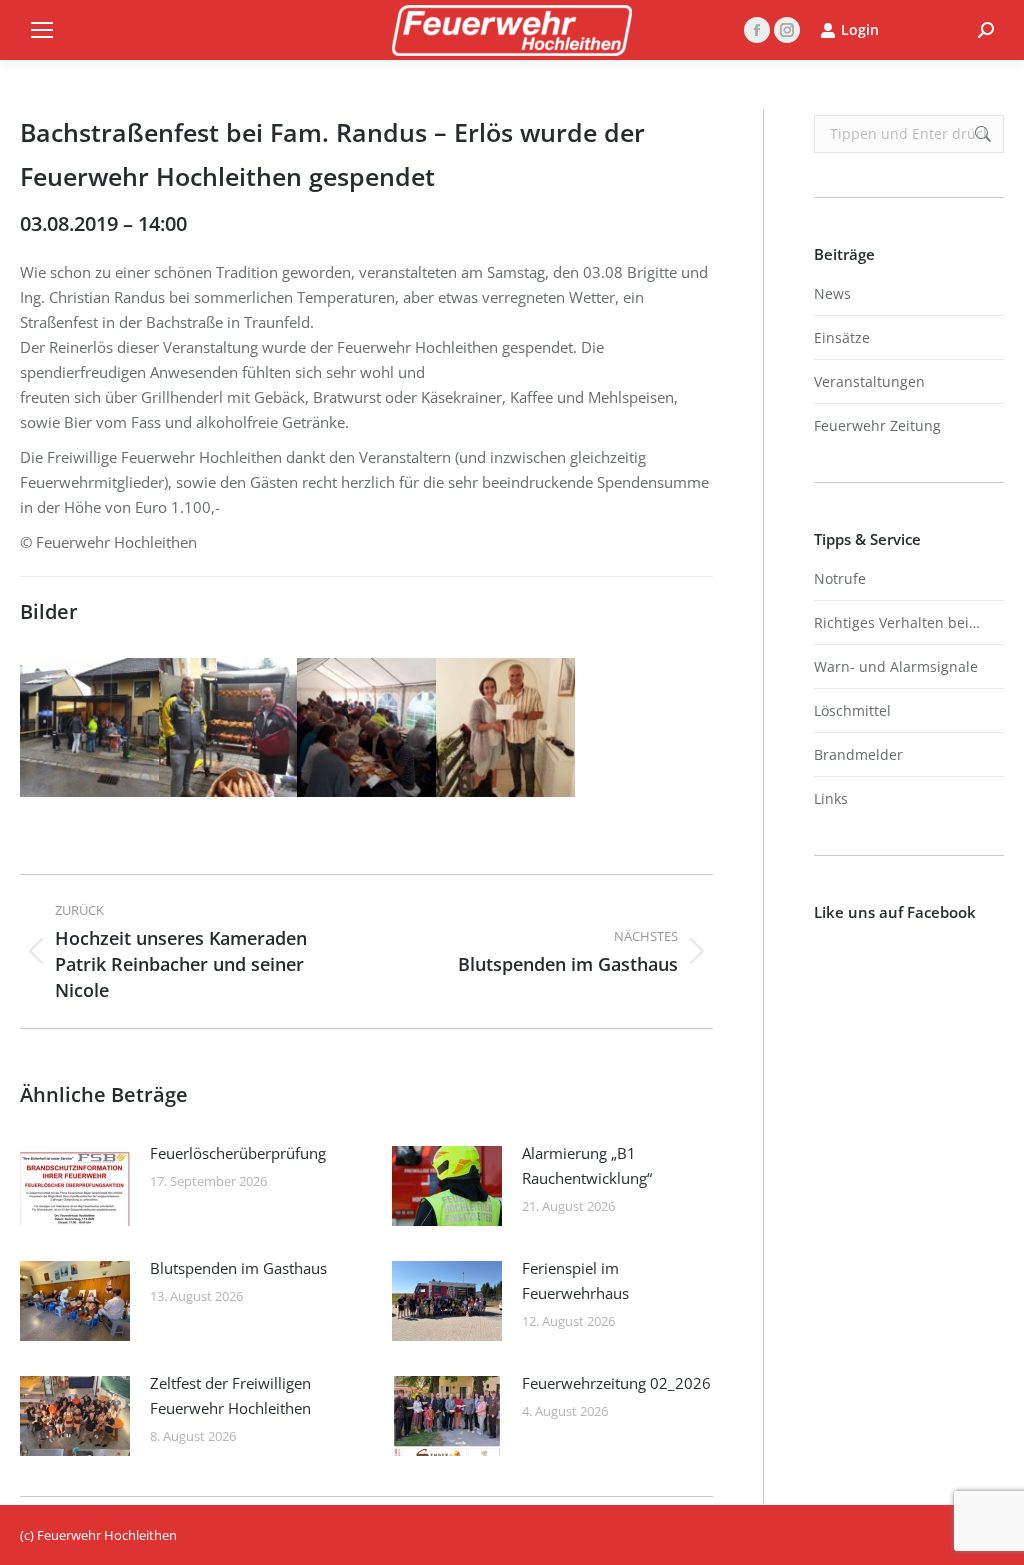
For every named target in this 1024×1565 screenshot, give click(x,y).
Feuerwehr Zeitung (877, 425)
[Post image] (75, 1186)
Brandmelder (858, 754)
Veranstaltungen (869, 381)
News (832, 293)
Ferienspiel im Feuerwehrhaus (575, 1280)
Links (831, 798)
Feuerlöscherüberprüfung (238, 1153)
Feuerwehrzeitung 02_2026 (616, 1383)
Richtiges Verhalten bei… (897, 622)
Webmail (928, 29)
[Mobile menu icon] (42, 30)
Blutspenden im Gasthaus (238, 1268)
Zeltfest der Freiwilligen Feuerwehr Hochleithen (230, 1395)
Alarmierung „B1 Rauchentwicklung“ (587, 1165)
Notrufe (840, 578)
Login (860, 30)
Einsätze (842, 337)
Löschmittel (852, 710)
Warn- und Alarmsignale (896, 666)
